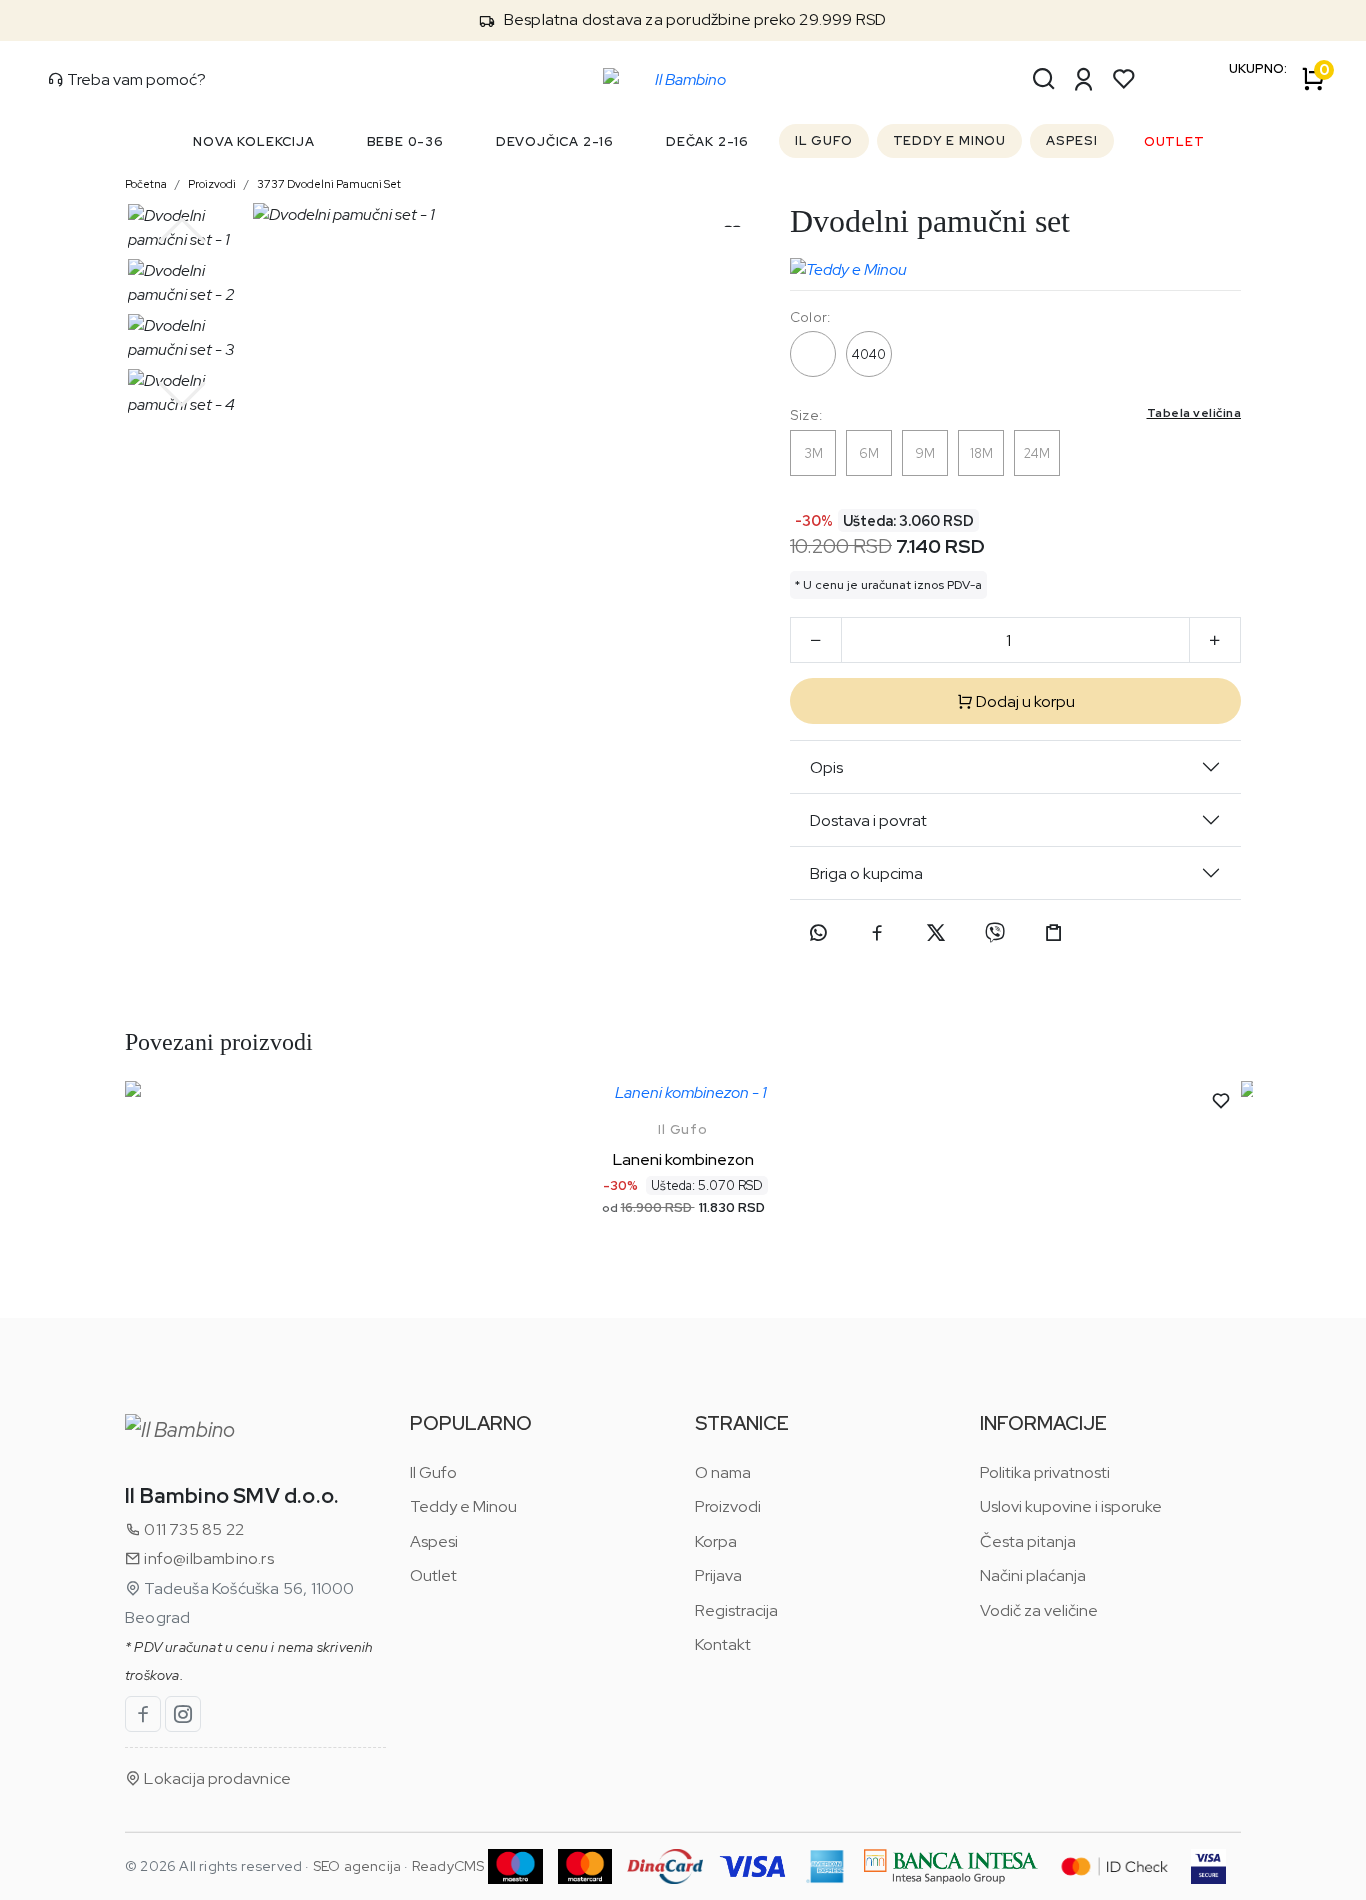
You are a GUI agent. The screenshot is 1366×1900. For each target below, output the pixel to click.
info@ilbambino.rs (207, 1558)
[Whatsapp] (818, 933)
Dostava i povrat (868, 820)
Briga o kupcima (866, 873)
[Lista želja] (1124, 79)
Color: (810, 317)
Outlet (433, 1575)
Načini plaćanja (1033, 1575)
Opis (826, 767)
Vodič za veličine (1039, 1610)
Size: (1015, 414)
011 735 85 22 (192, 1529)
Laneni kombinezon (683, 1159)
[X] (936, 933)
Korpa (716, 1541)
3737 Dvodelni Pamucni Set (329, 184)
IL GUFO (824, 140)
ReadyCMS (448, 1866)
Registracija (736, 1610)
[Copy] (1054, 933)
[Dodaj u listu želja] (1221, 1101)
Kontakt (723, 1644)
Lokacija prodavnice (216, 1778)
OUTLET (1174, 141)
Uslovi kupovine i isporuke (1071, 1506)
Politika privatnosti (1045, 1472)
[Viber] (995, 933)
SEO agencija (357, 1866)
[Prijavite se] (1084, 79)
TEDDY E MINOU (949, 140)
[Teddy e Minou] (848, 265)
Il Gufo (683, 1129)
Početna (146, 184)
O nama (723, 1472)
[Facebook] (877, 933)
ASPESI (1072, 140)
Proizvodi (212, 184)
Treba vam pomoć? (135, 79)
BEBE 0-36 (405, 141)
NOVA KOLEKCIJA (253, 141)
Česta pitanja (1028, 1541)
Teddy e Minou (463, 1506)
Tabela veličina (1194, 413)
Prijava (718, 1575)
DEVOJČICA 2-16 (555, 141)
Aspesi (434, 1541)
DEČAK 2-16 (707, 141)
